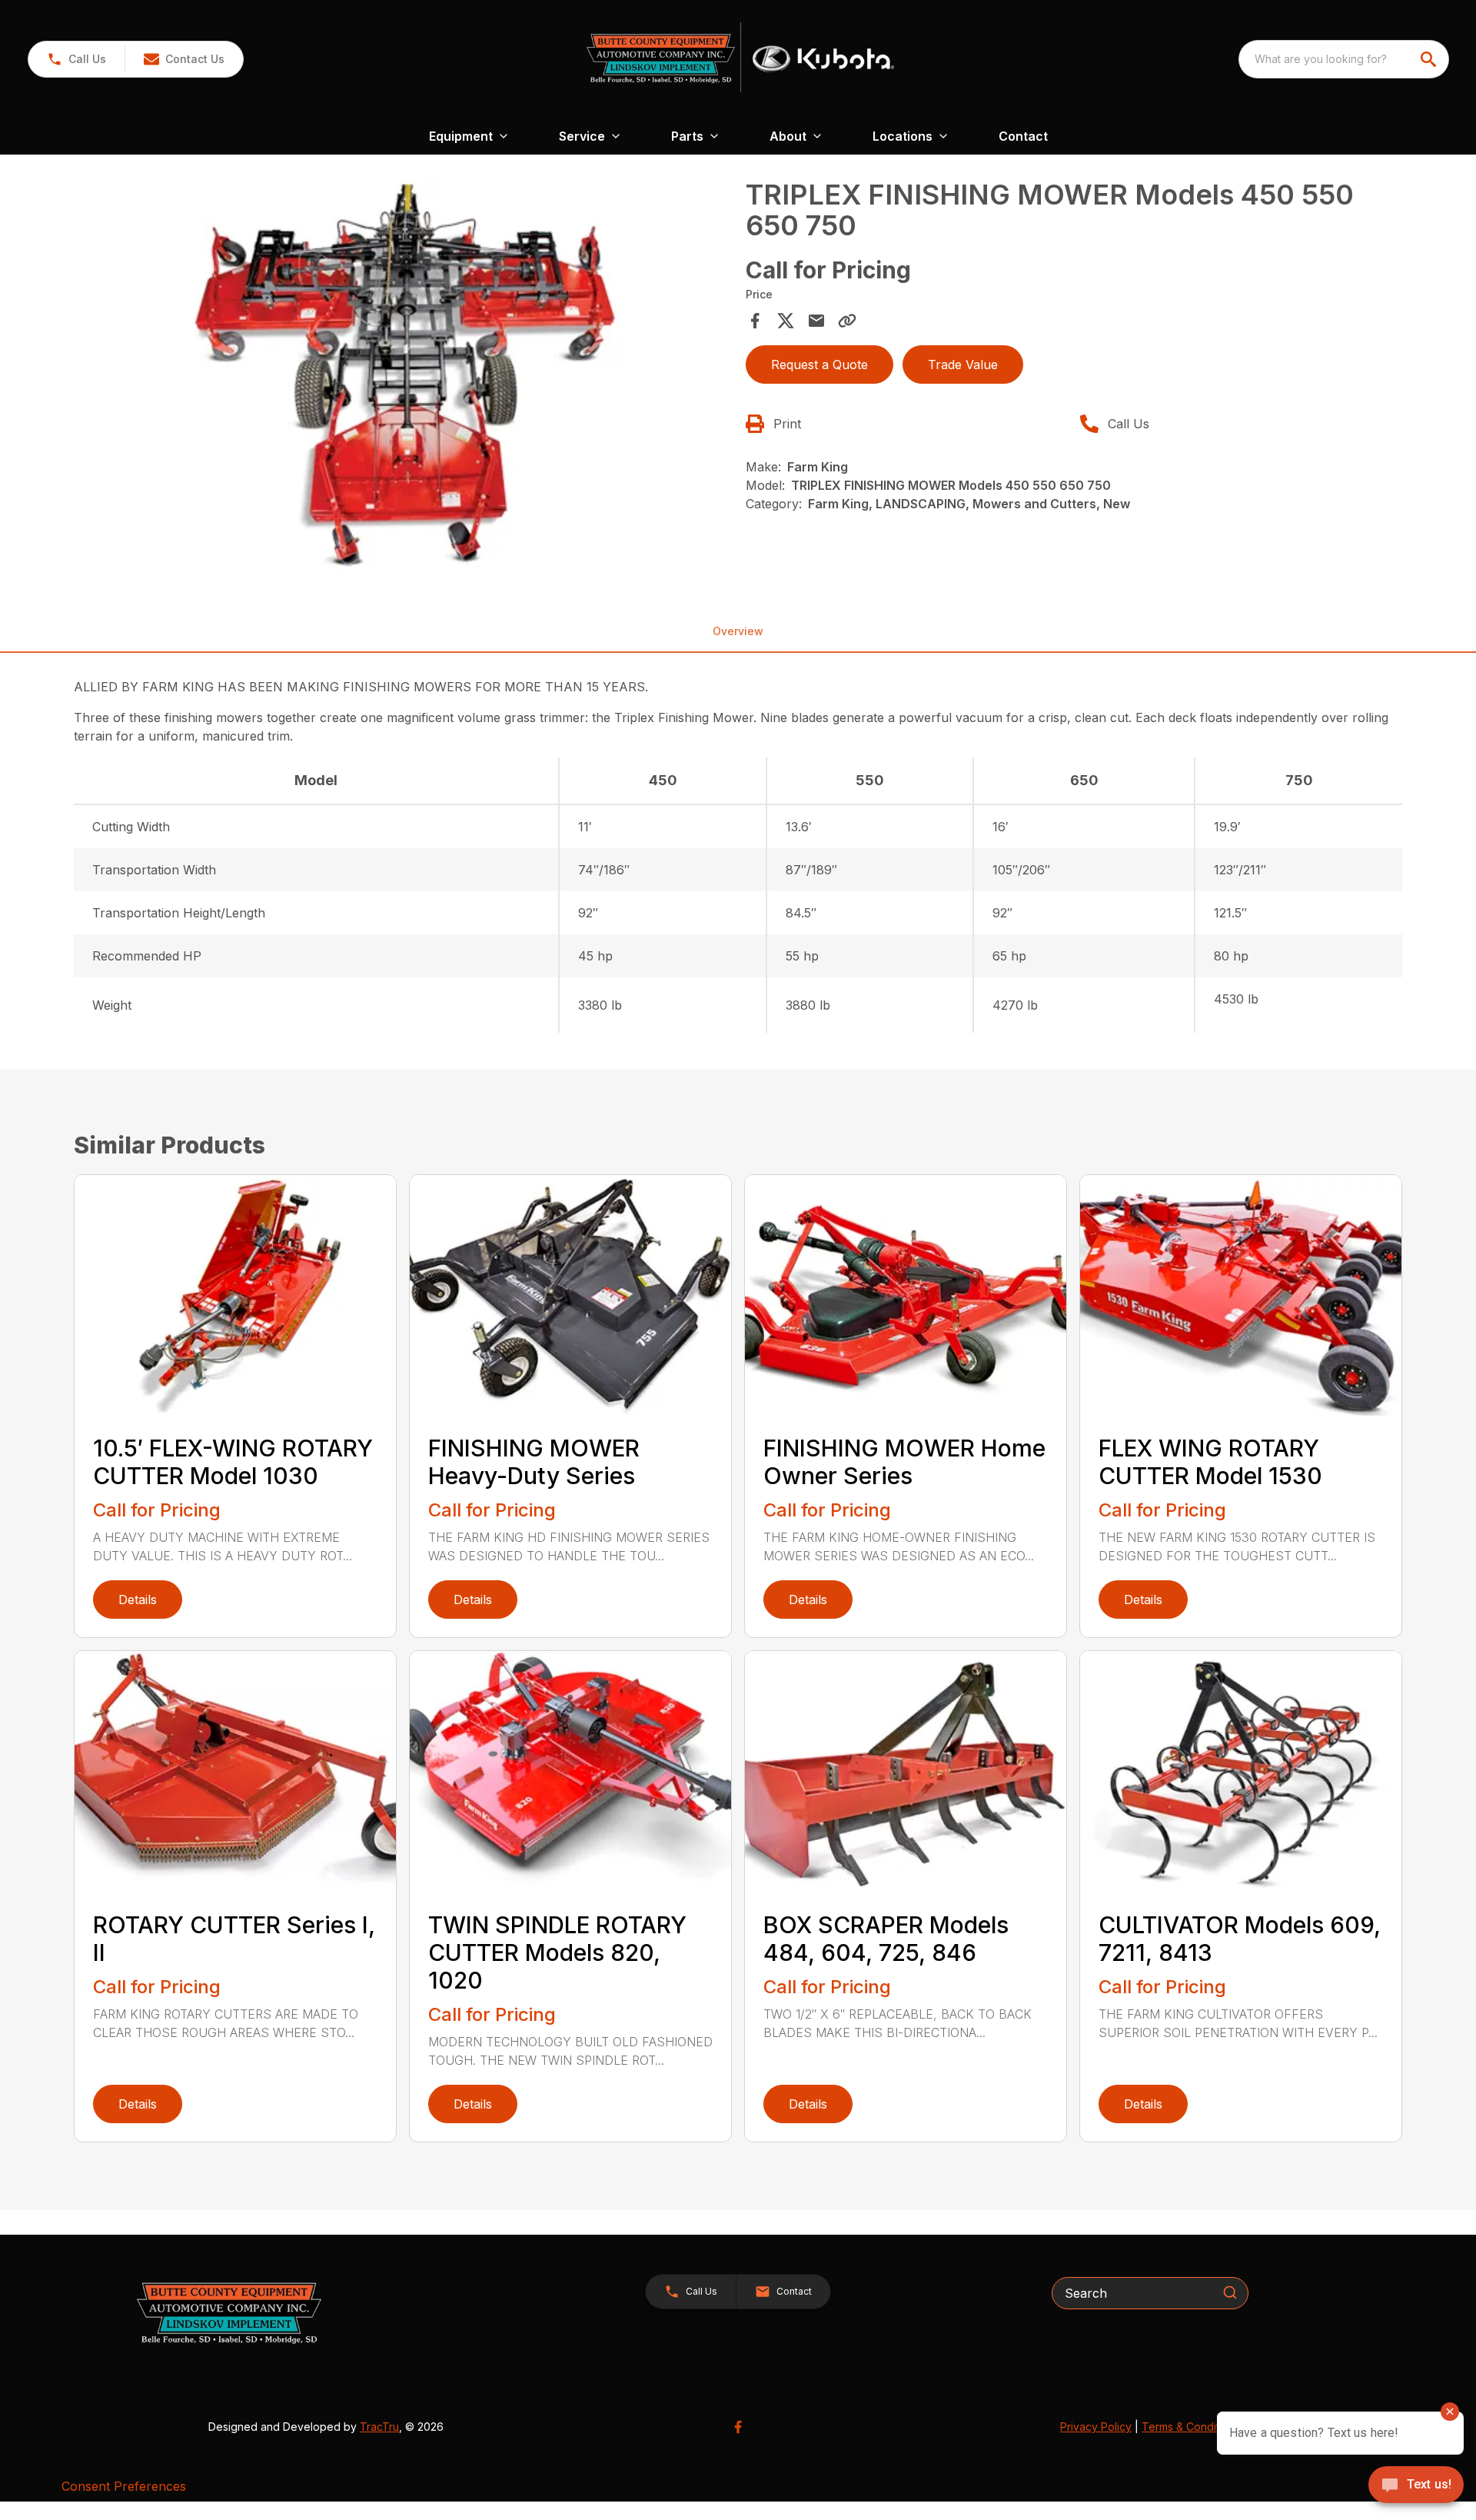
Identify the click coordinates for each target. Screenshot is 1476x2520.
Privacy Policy (1096, 2427)
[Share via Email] (816, 321)
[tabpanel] (405, 377)
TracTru (379, 2427)
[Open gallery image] (405, 375)
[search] (1430, 59)
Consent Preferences (124, 2486)
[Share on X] (786, 321)
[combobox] (1344, 59)
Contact (1023, 136)
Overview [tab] (738, 631)
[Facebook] (738, 2427)
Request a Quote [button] (819, 365)
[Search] (1230, 2292)
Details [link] (138, 1600)
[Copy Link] (847, 321)
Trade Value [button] (963, 365)
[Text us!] (1416, 2486)
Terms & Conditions (1191, 2427)
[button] (76, 59)
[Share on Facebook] (755, 321)
